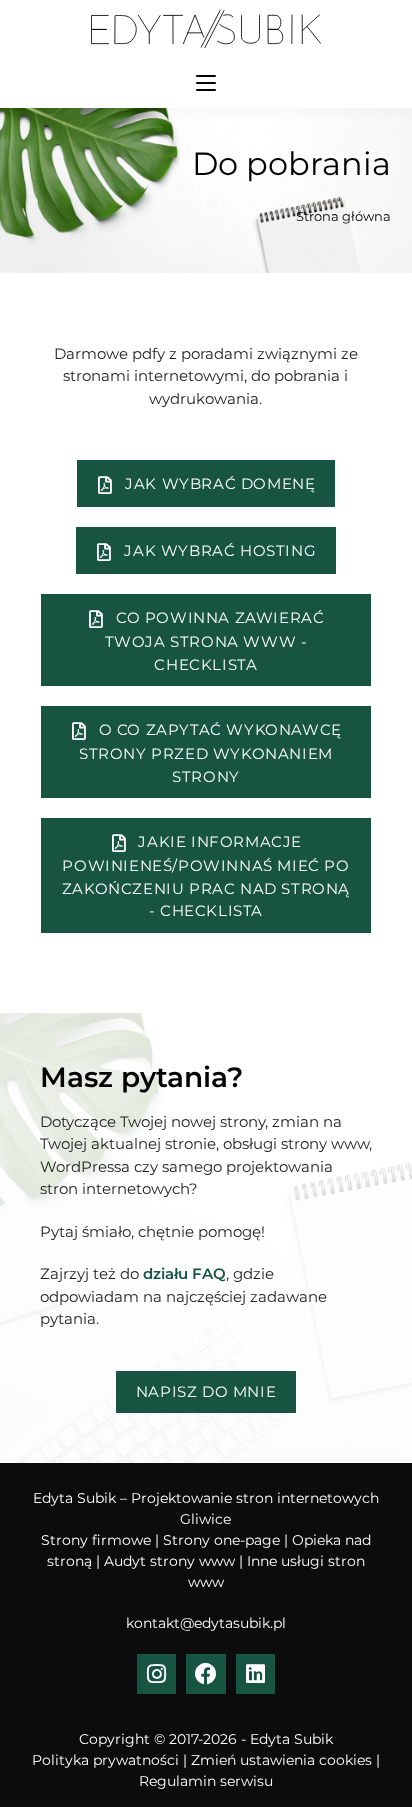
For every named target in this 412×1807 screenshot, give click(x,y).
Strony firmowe (96, 1540)
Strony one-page (221, 1540)
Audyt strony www (169, 1561)
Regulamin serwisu (206, 1781)
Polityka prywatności (105, 1760)
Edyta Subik (291, 1739)
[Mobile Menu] (206, 83)
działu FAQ (184, 1273)
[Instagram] (157, 1674)
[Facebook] (206, 1674)
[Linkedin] (256, 1674)
